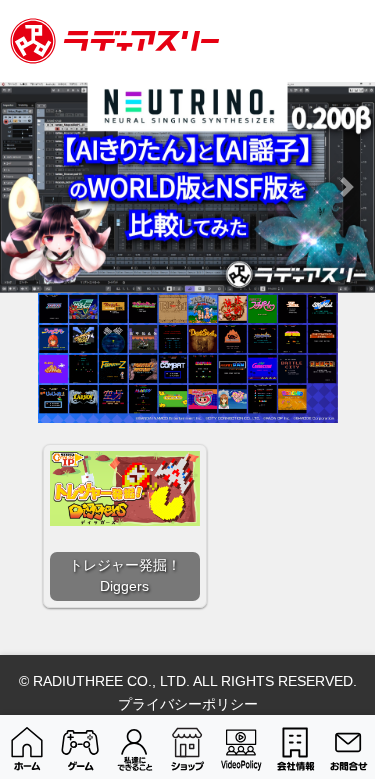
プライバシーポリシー (188, 704)
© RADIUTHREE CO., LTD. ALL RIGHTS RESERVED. (188, 681)
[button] (28, 187)
